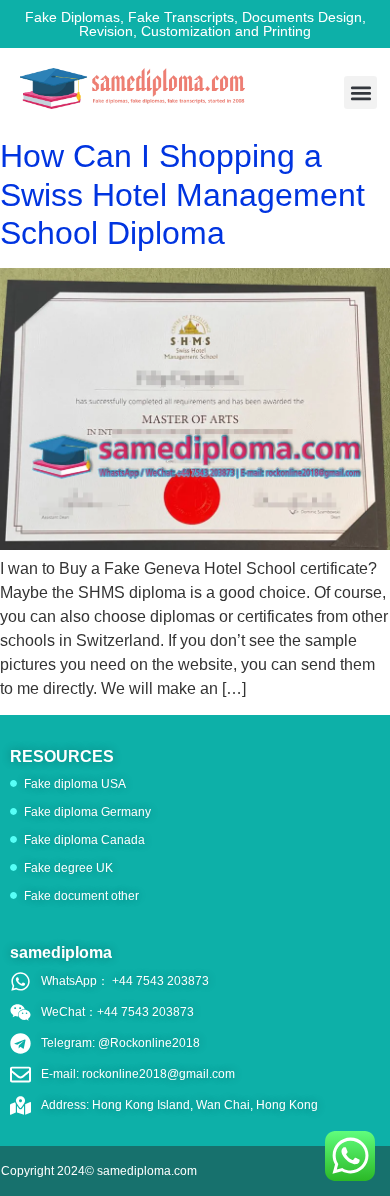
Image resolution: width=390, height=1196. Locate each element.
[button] (360, 92)
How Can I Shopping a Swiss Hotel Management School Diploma (182, 194)
